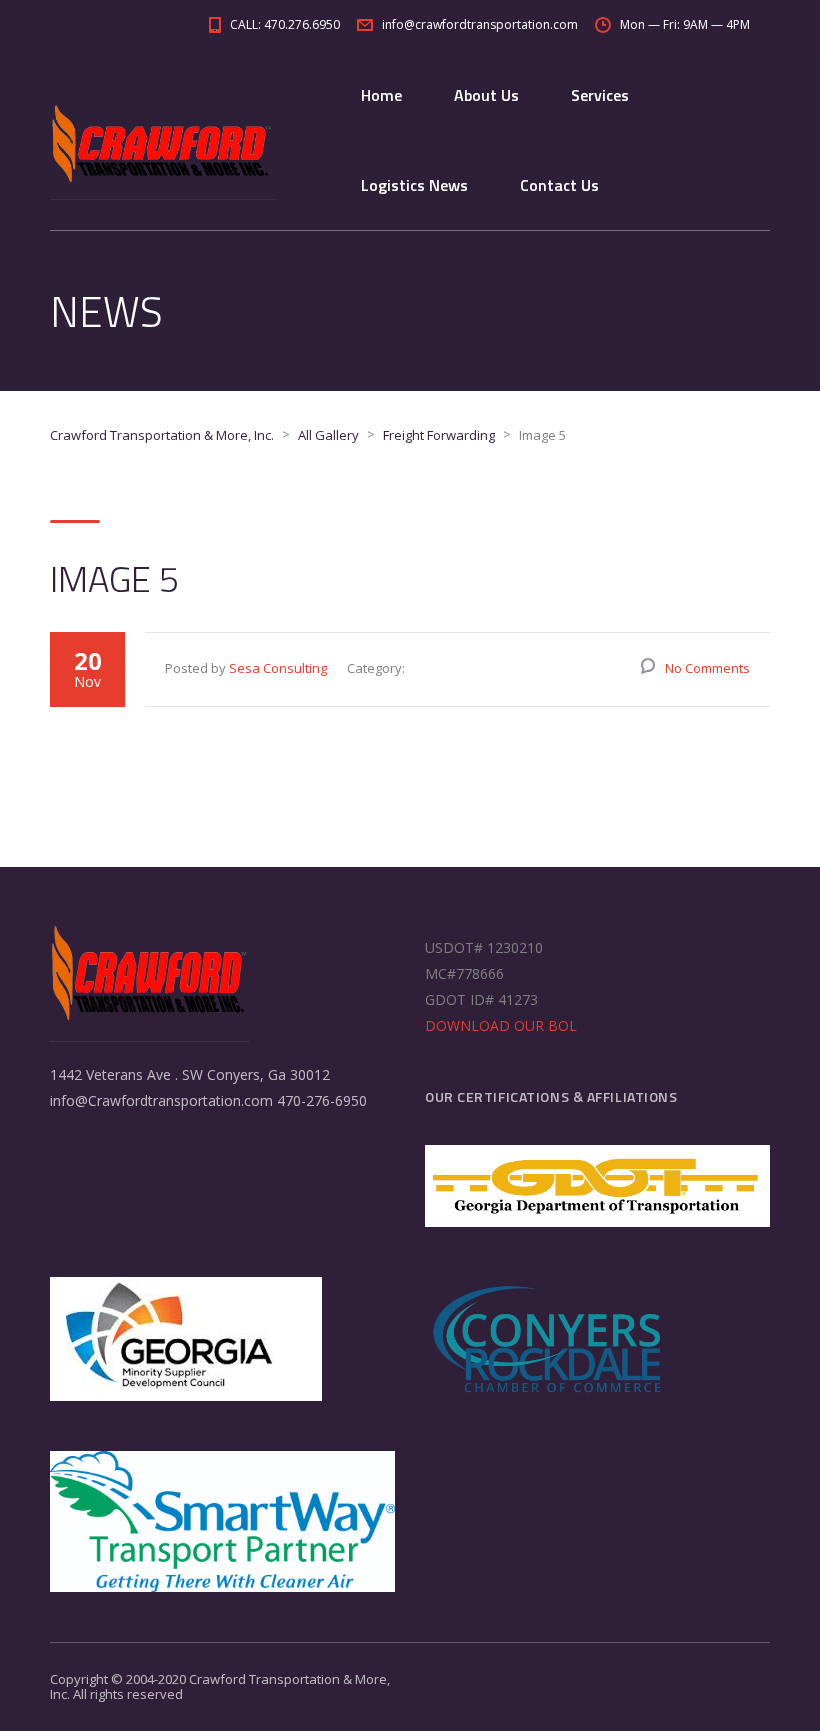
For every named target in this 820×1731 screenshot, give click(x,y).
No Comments (707, 668)
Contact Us (559, 185)
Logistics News (414, 185)
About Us (486, 95)
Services (600, 95)
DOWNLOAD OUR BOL (501, 1025)
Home (381, 95)
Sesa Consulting (278, 668)
